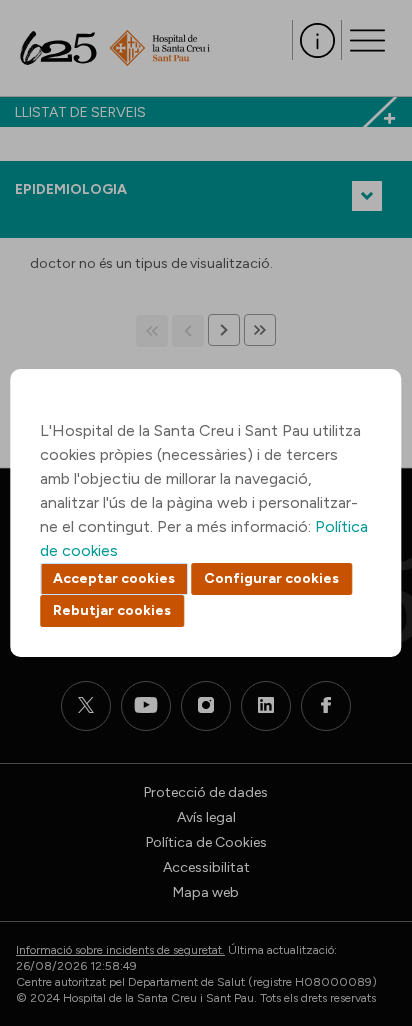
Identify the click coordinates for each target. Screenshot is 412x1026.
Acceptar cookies (114, 578)
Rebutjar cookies (112, 610)
